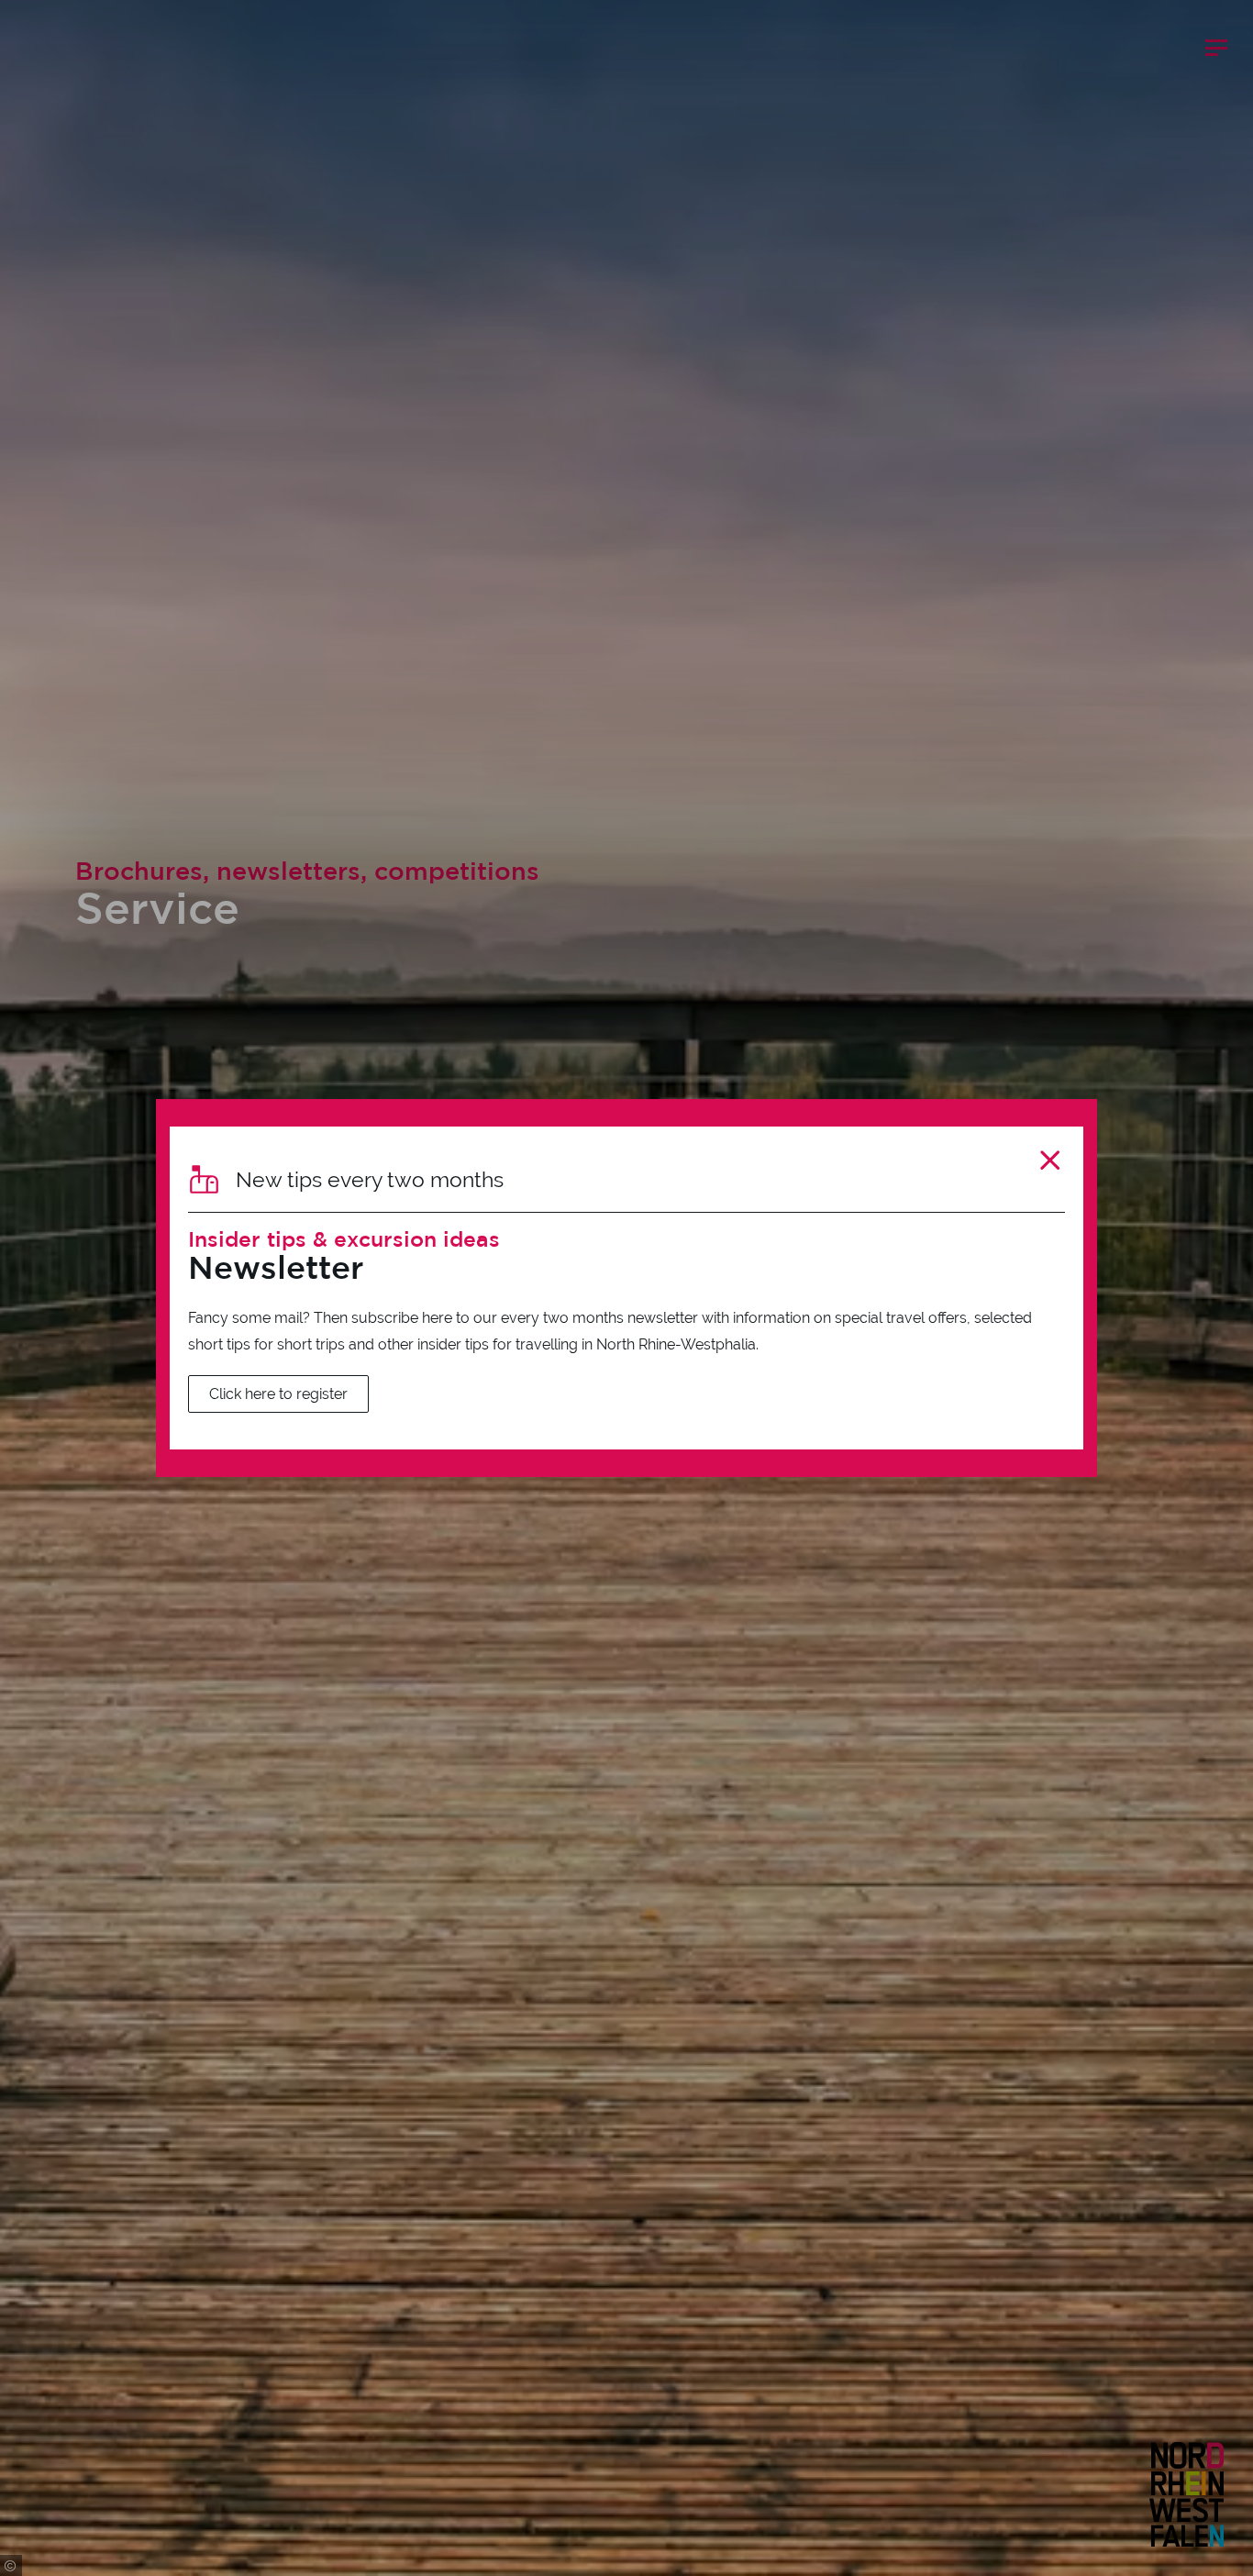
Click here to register (278, 1394)
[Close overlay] (1050, 1160)
